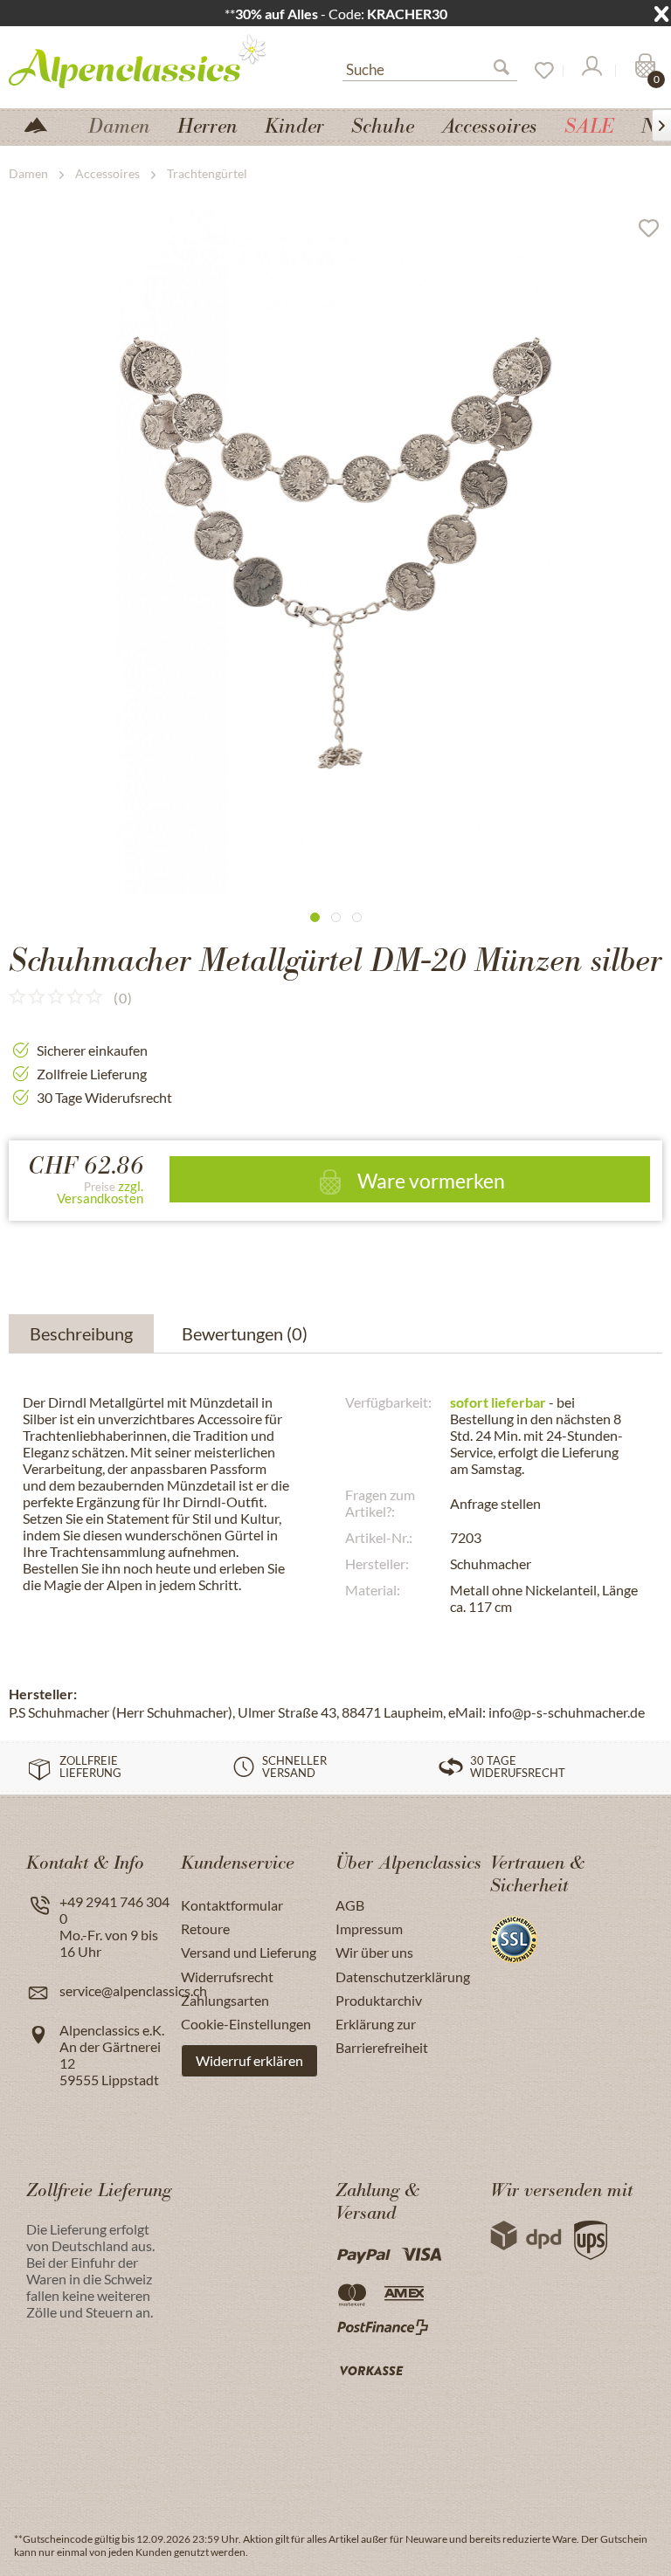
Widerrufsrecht (227, 1977)
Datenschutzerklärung (403, 1977)
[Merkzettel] (538, 71)
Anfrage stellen (495, 1503)
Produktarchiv (379, 2000)
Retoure (205, 1929)
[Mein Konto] (591, 71)
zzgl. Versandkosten (100, 1192)
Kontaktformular (232, 1905)
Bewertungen (245, 1333)
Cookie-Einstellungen (246, 2024)
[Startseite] (43, 124)
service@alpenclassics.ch (133, 1991)
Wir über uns (374, 1952)
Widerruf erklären (249, 2060)
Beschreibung (81, 1333)
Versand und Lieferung (249, 1952)
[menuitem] (430, 67)
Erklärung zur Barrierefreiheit (382, 2035)
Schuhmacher (491, 1564)
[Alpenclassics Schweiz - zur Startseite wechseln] (144, 60)
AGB (350, 1905)
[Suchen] (508, 71)
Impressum (369, 1929)
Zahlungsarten (225, 2000)
